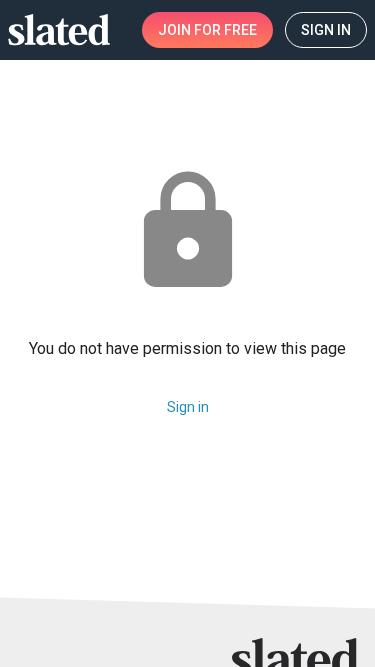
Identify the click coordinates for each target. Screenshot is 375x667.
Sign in (188, 407)
